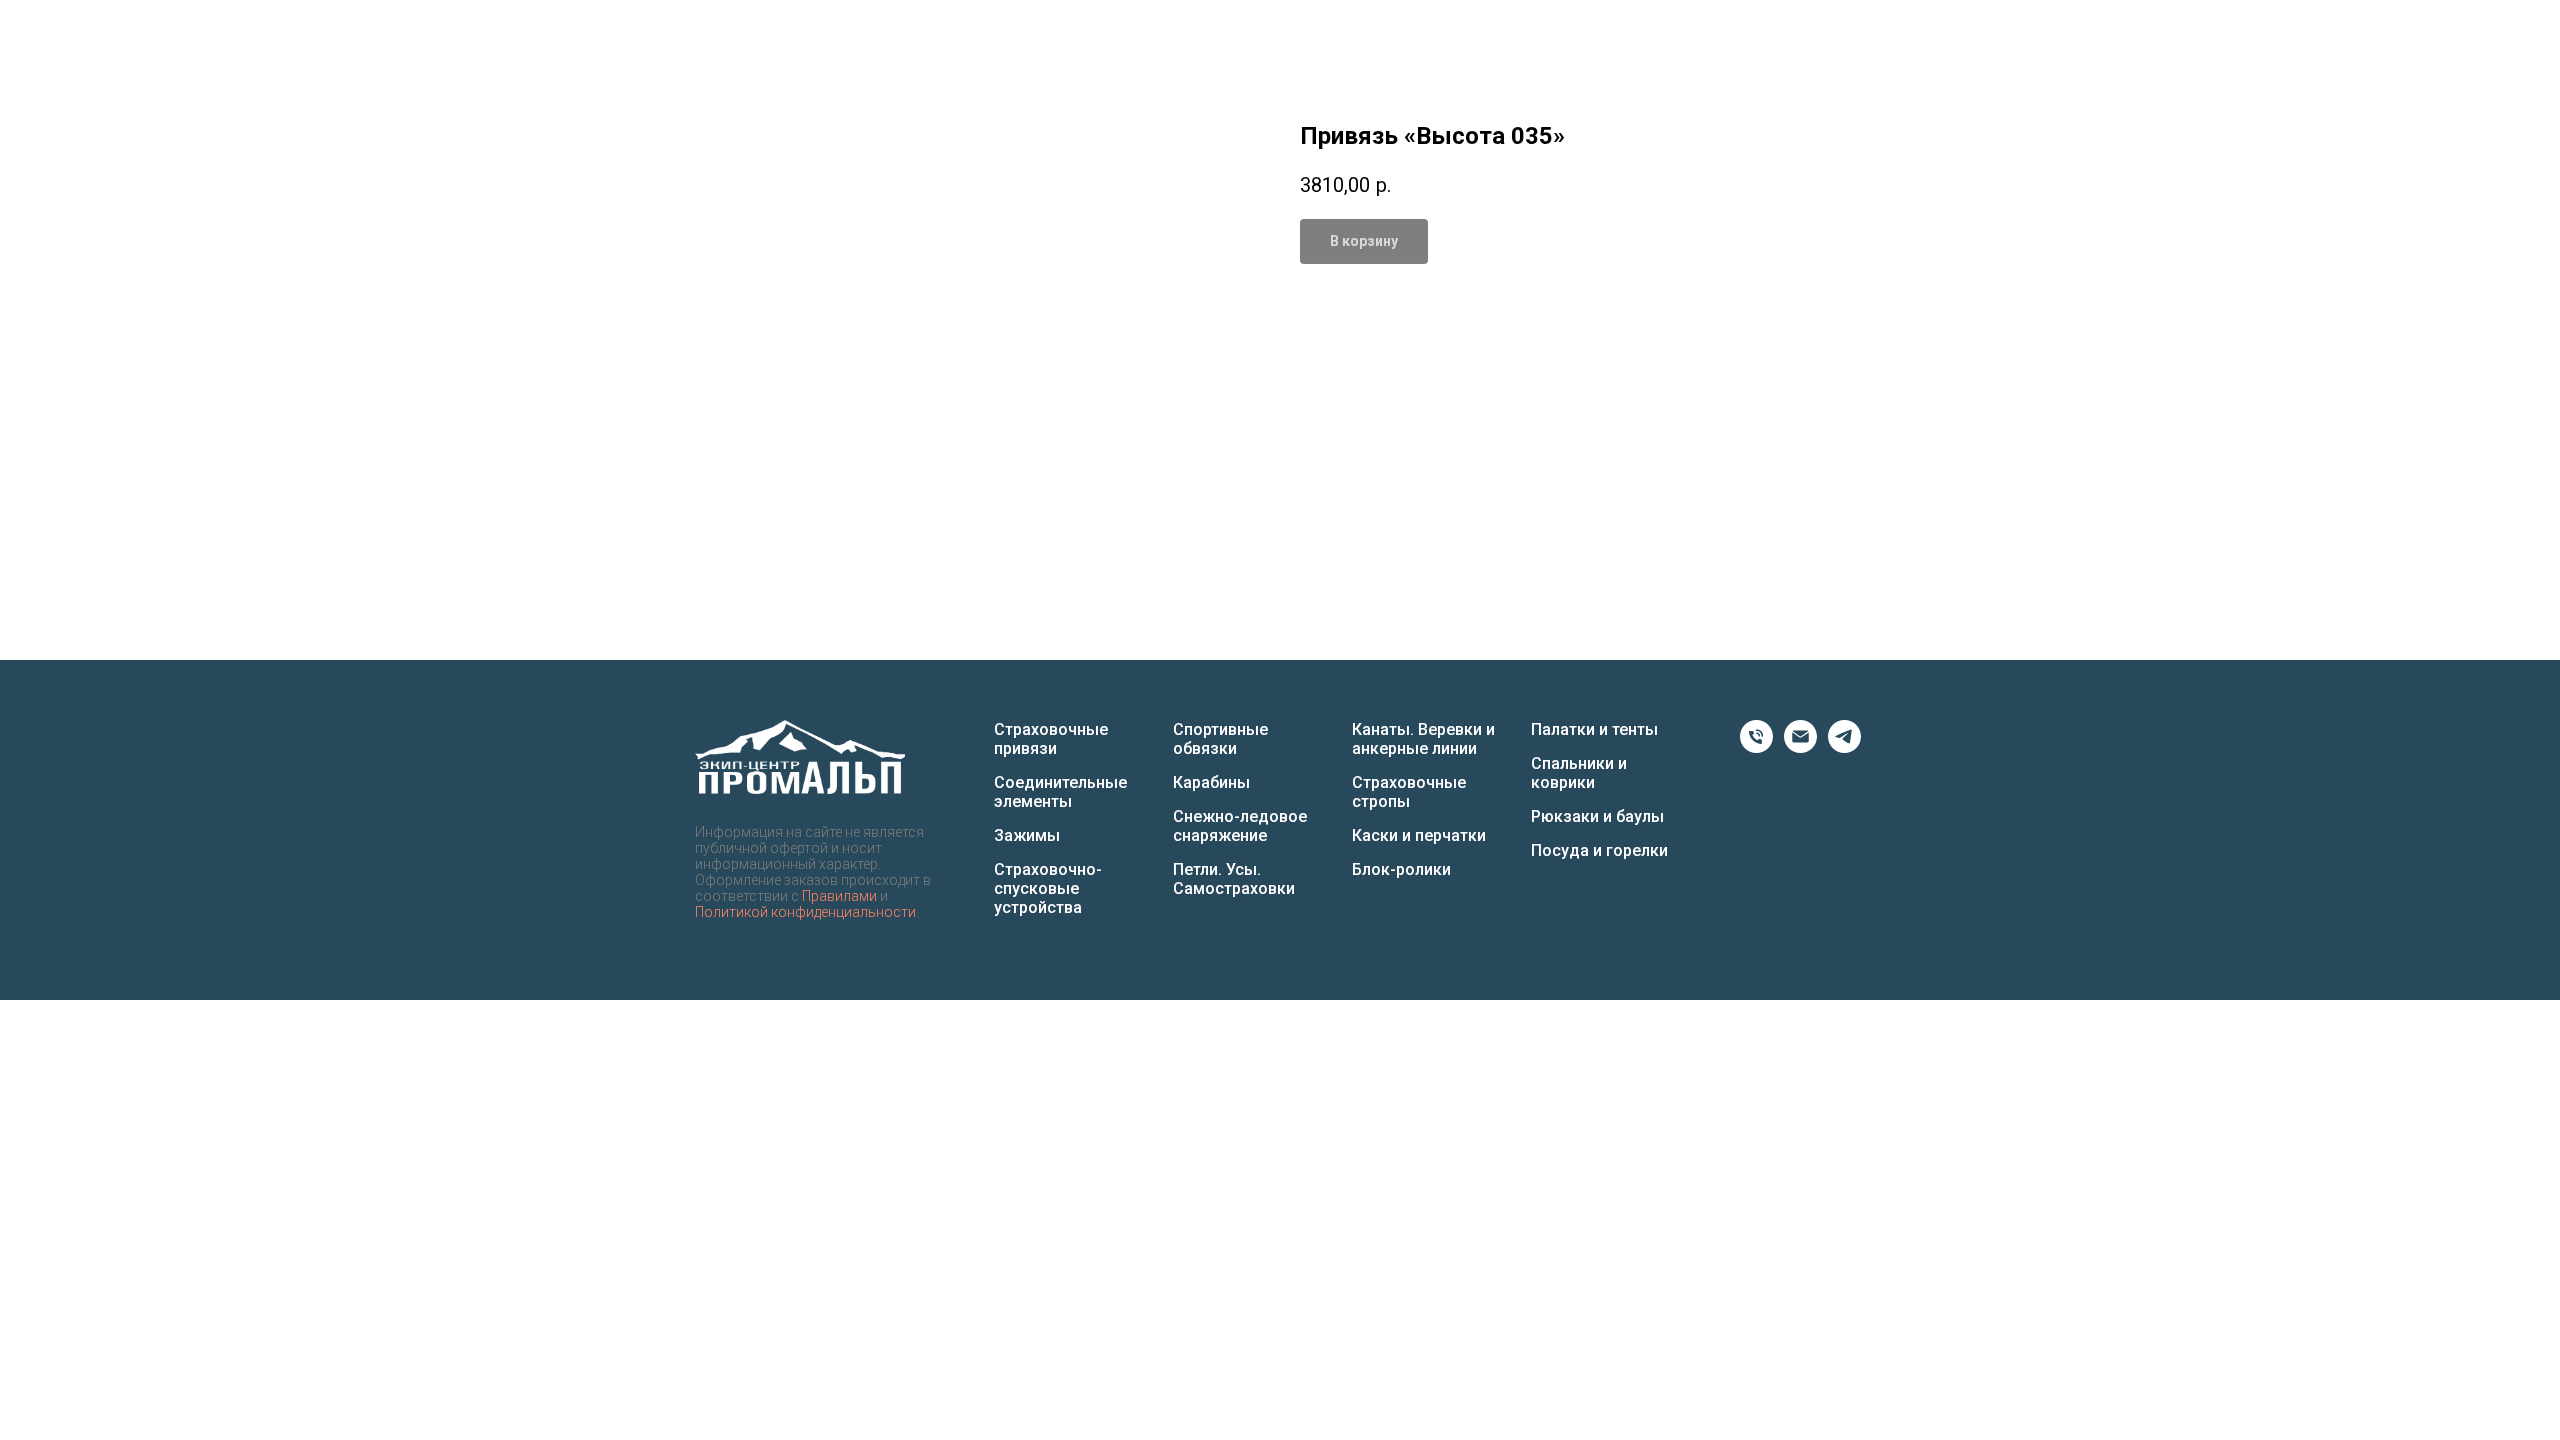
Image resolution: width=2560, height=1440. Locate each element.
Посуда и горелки (1599, 850)
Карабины (1211, 782)
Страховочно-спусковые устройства (1048, 888)
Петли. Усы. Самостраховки (1234, 879)
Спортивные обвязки (1220, 739)
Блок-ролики (1401, 869)
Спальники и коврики (1579, 773)
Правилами (839, 896)
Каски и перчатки (1419, 835)
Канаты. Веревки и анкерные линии (1423, 739)
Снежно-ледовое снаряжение (1240, 826)
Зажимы (1027, 835)
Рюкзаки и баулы (1597, 816)
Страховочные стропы (1409, 792)
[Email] (1800, 747)
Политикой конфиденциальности (805, 912)
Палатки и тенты (1594, 729)
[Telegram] (1844, 747)
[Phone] (1756, 747)
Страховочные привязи (1051, 739)
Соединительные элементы (1060, 792)
